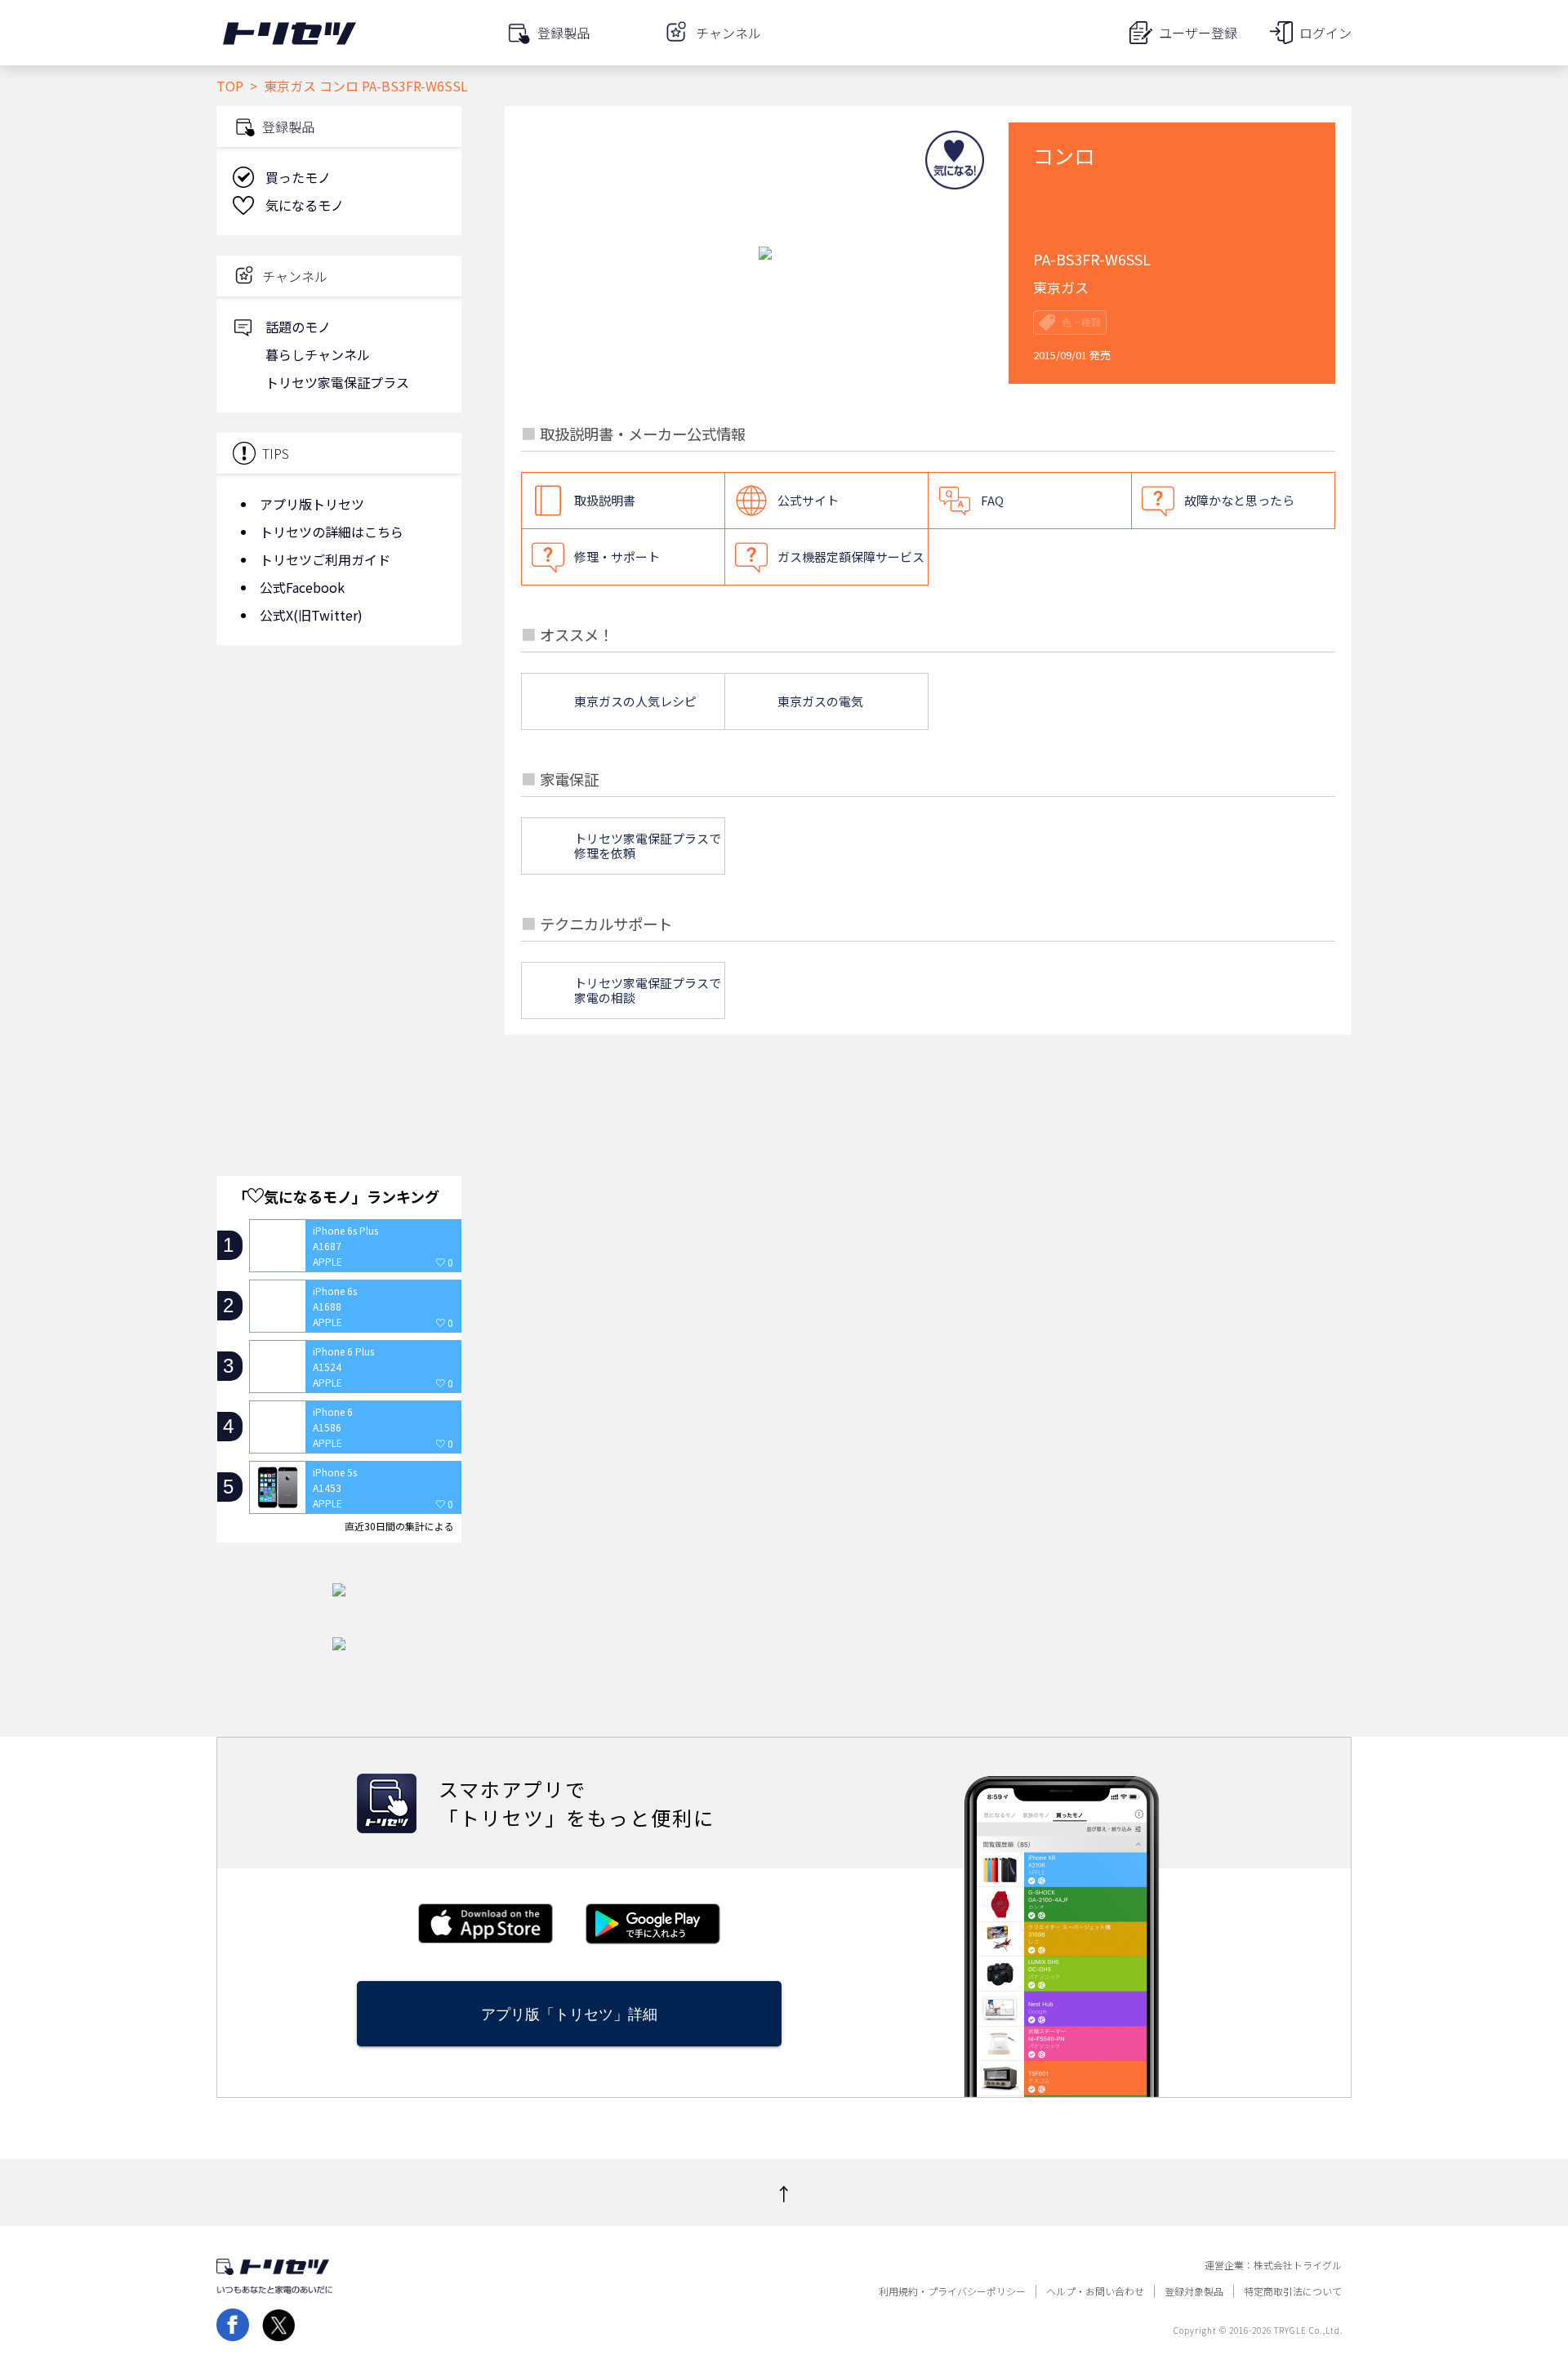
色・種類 (1081, 323)
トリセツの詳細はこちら (332, 532)
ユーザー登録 (1198, 33)
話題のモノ (298, 327)
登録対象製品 (1194, 2291)
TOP (230, 86)
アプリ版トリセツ (312, 504)
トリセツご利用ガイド (325, 559)
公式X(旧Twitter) (311, 615)
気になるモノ (305, 205)
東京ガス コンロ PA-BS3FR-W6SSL (366, 86)
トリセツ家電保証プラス (337, 382)
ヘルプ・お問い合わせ (1095, 2291)
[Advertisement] (339, 788)
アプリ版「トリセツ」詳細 (569, 2014)
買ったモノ (298, 177)
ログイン (1325, 33)
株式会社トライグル (1298, 2265)
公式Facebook (302, 587)
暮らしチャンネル (318, 354)
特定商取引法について (1293, 2291)
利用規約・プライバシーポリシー (952, 2291)
